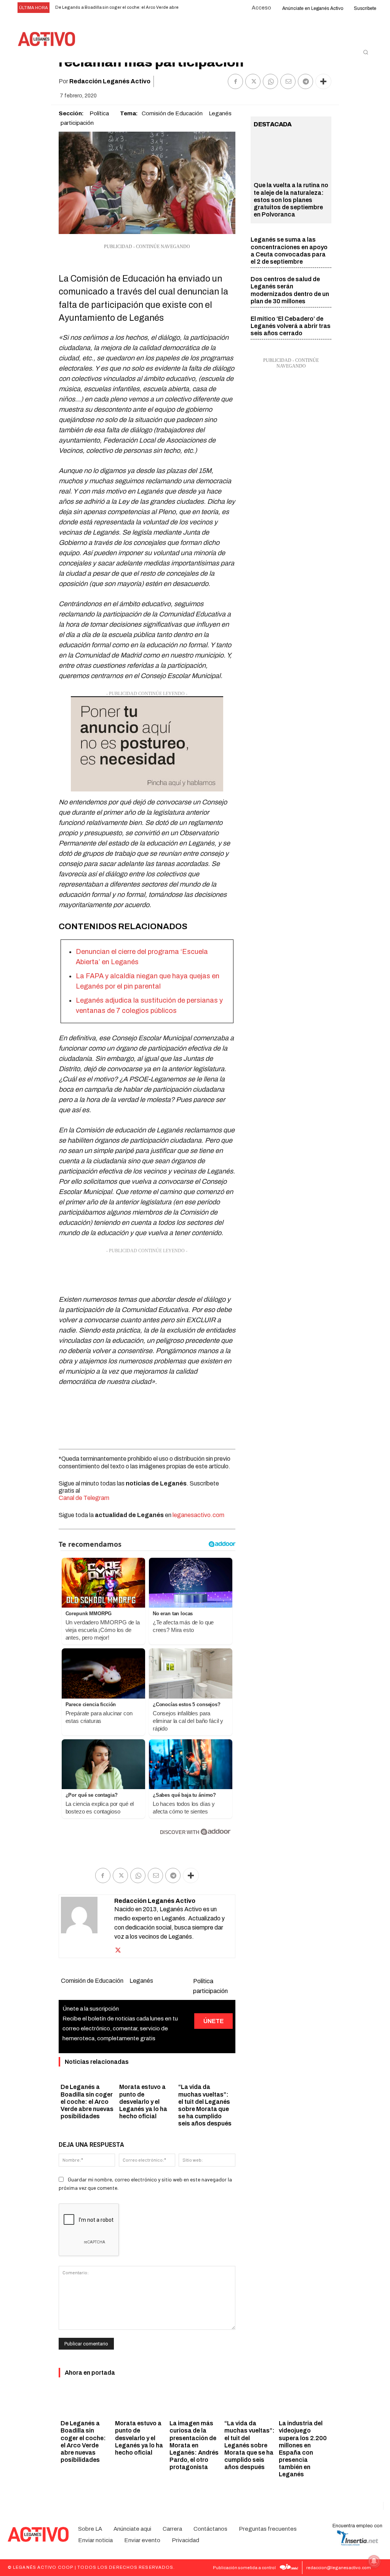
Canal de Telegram (84, 1498)
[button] (366, 52)
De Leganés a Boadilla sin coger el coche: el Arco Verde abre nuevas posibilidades (87, 2102)
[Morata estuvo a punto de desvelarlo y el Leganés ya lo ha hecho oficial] (140, 2402)
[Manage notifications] (374, 2561)
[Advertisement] (147, 1274)
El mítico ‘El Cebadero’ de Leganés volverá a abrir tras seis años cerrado (291, 326)
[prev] (191, 8)
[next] (203, 8)
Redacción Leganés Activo (110, 81)
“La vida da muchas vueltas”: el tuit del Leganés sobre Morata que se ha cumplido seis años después (249, 2445)
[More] (323, 81)
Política (99, 113)
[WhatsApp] (270, 81)
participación (77, 123)
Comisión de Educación (172, 113)
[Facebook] (235, 81)
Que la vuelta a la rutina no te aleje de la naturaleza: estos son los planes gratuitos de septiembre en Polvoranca (291, 200)
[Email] (288, 81)
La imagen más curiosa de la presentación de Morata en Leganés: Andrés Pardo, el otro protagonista (194, 2445)
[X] (253, 81)
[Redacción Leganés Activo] (88, 1926)
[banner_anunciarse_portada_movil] (147, 744)
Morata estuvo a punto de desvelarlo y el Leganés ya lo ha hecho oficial (143, 2102)
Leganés (220, 113)
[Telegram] (305, 81)
